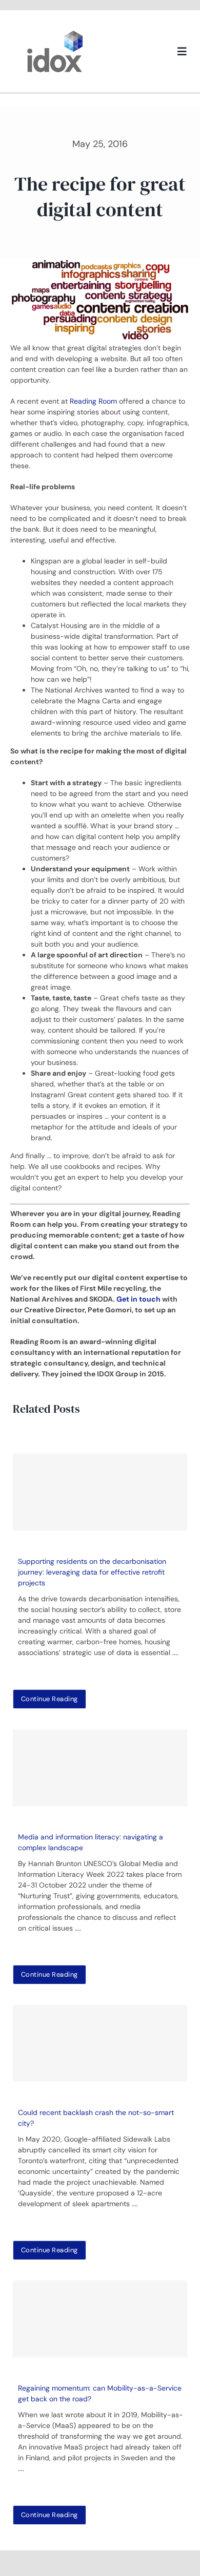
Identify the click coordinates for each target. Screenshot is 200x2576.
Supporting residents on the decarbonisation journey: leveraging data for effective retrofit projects (92, 1572)
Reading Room (93, 401)
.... (175, 1652)
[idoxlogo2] (55, 33)
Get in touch (139, 1299)
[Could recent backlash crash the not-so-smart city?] (100, 2043)
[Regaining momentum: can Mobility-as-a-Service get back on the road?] (100, 2319)
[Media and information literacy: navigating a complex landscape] (100, 1768)
